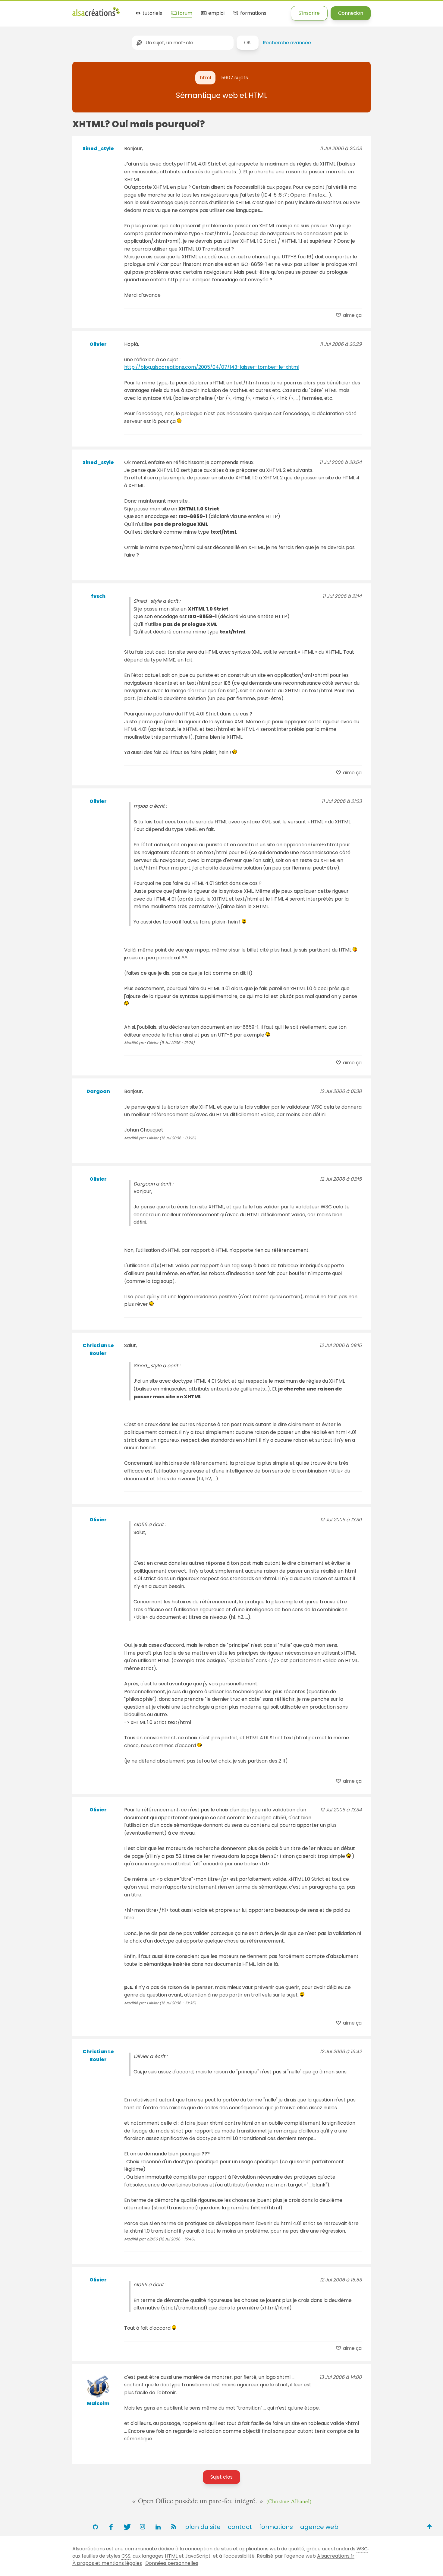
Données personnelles (172, 2563)
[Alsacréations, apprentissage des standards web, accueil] (96, 15)
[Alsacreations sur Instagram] (142, 2527)
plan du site (203, 2527)
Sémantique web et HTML (222, 95)
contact (240, 2527)
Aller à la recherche (109, 10)
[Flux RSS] (174, 2527)
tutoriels (152, 13)
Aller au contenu (59, 10)
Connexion (351, 13)
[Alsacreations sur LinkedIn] (158, 2527)
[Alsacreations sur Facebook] (111, 2527)
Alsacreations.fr (336, 2556)
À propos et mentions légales (107, 2563)
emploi (216, 13)
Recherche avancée (287, 43)
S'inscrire (309, 13)
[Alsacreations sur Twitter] (127, 2527)
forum (184, 13)
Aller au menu (16, 10)
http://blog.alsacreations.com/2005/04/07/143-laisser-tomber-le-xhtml (212, 367)
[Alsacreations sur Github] (95, 2527)
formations (253, 13)
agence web (319, 2527)
